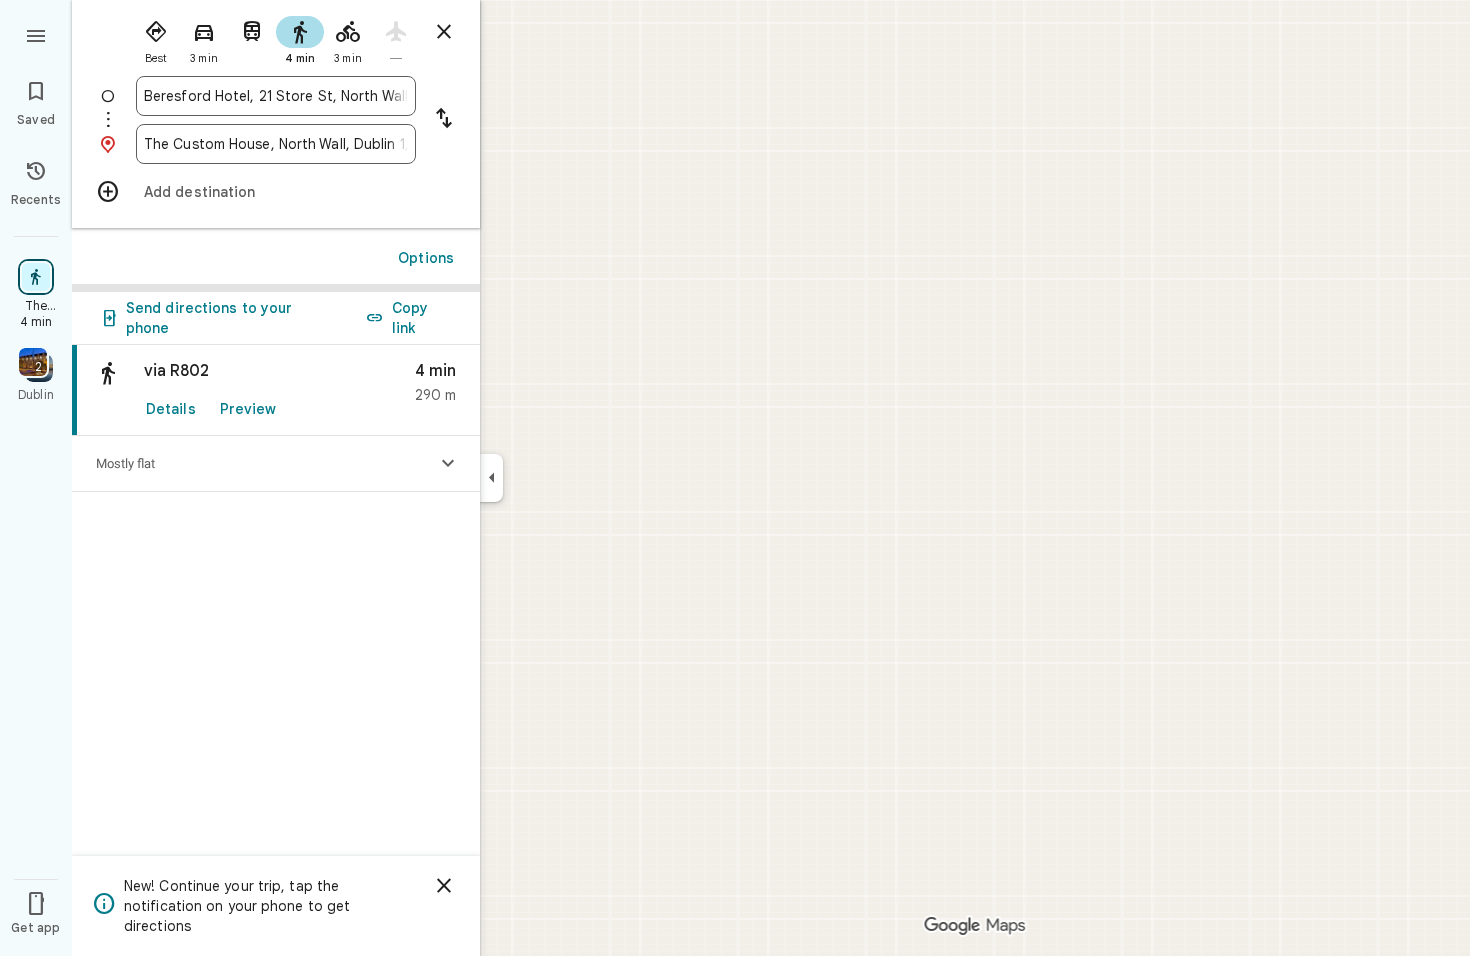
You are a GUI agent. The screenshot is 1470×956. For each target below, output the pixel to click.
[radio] (156, 38)
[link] (276, 390)
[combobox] (276, 96)
